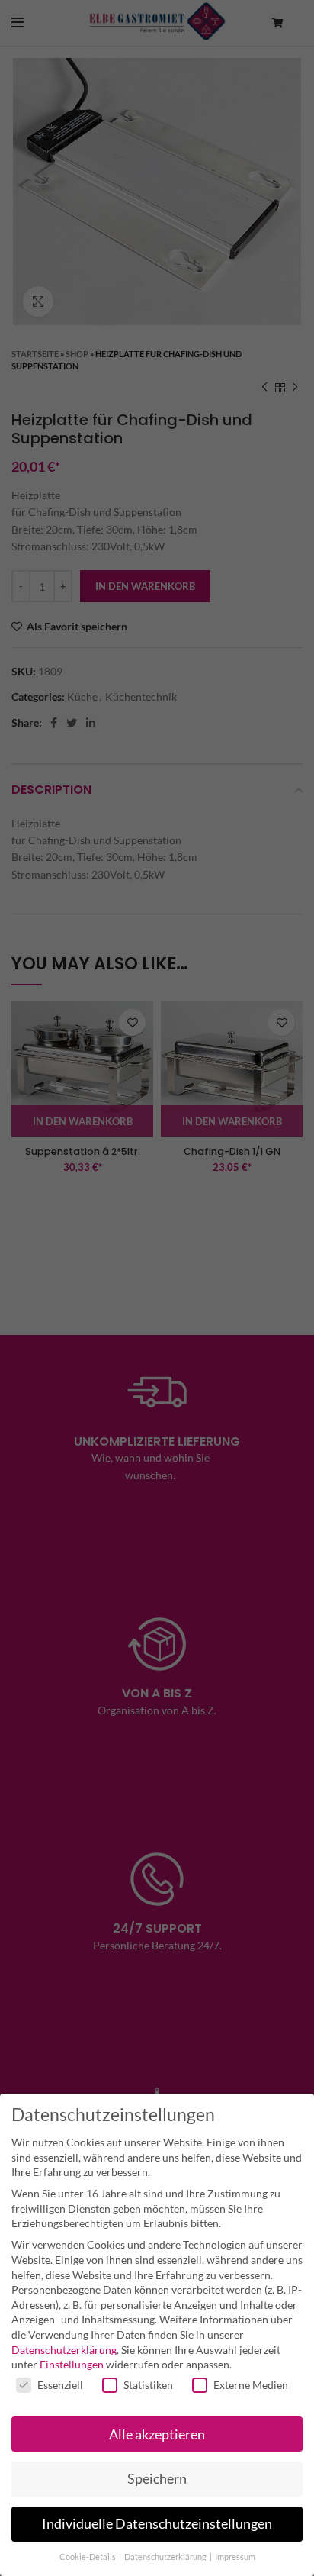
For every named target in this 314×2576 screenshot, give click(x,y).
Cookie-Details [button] (88, 2557)
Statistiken (148, 2385)
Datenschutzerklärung (64, 2350)
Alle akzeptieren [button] (157, 2434)
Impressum (235, 2557)
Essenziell (60, 2385)
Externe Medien (251, 2385)
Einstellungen (72, 2364)
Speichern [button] (157, 2479)
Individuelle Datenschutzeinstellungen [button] (157, 2524)
